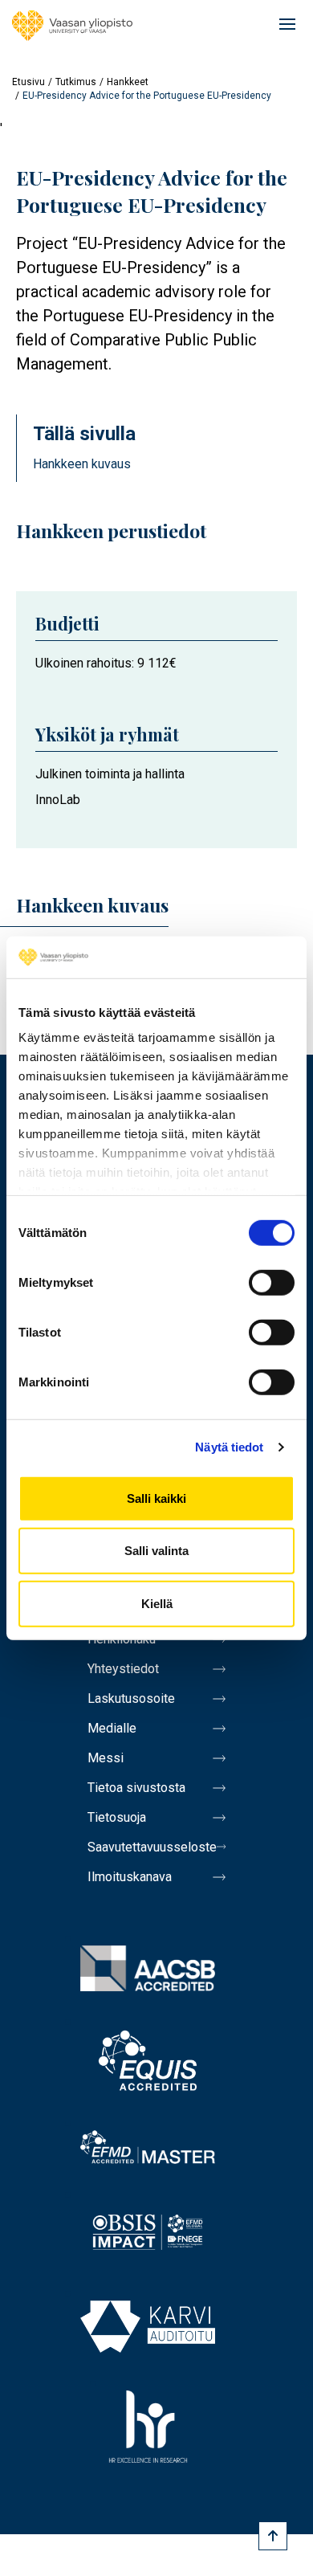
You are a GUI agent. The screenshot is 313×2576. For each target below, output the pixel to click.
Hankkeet (128, 82)
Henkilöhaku (122, 1639)
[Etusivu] (72, 26)
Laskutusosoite (131, 1698)
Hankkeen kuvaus (82, 464)
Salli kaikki (156, 1498)
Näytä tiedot (229, 1447)
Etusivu (28, 82)
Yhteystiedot (123, 1669)
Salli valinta (156, 1551)
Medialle (112, 1728)
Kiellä (157, 1604)
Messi (106, 1758)
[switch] (272, 1283)
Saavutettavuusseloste (152, 1847)
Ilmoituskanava (130, 1877)
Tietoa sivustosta (136, 1788)
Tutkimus (76, 82)
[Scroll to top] (273, 2536)
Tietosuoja (117, 1817)
